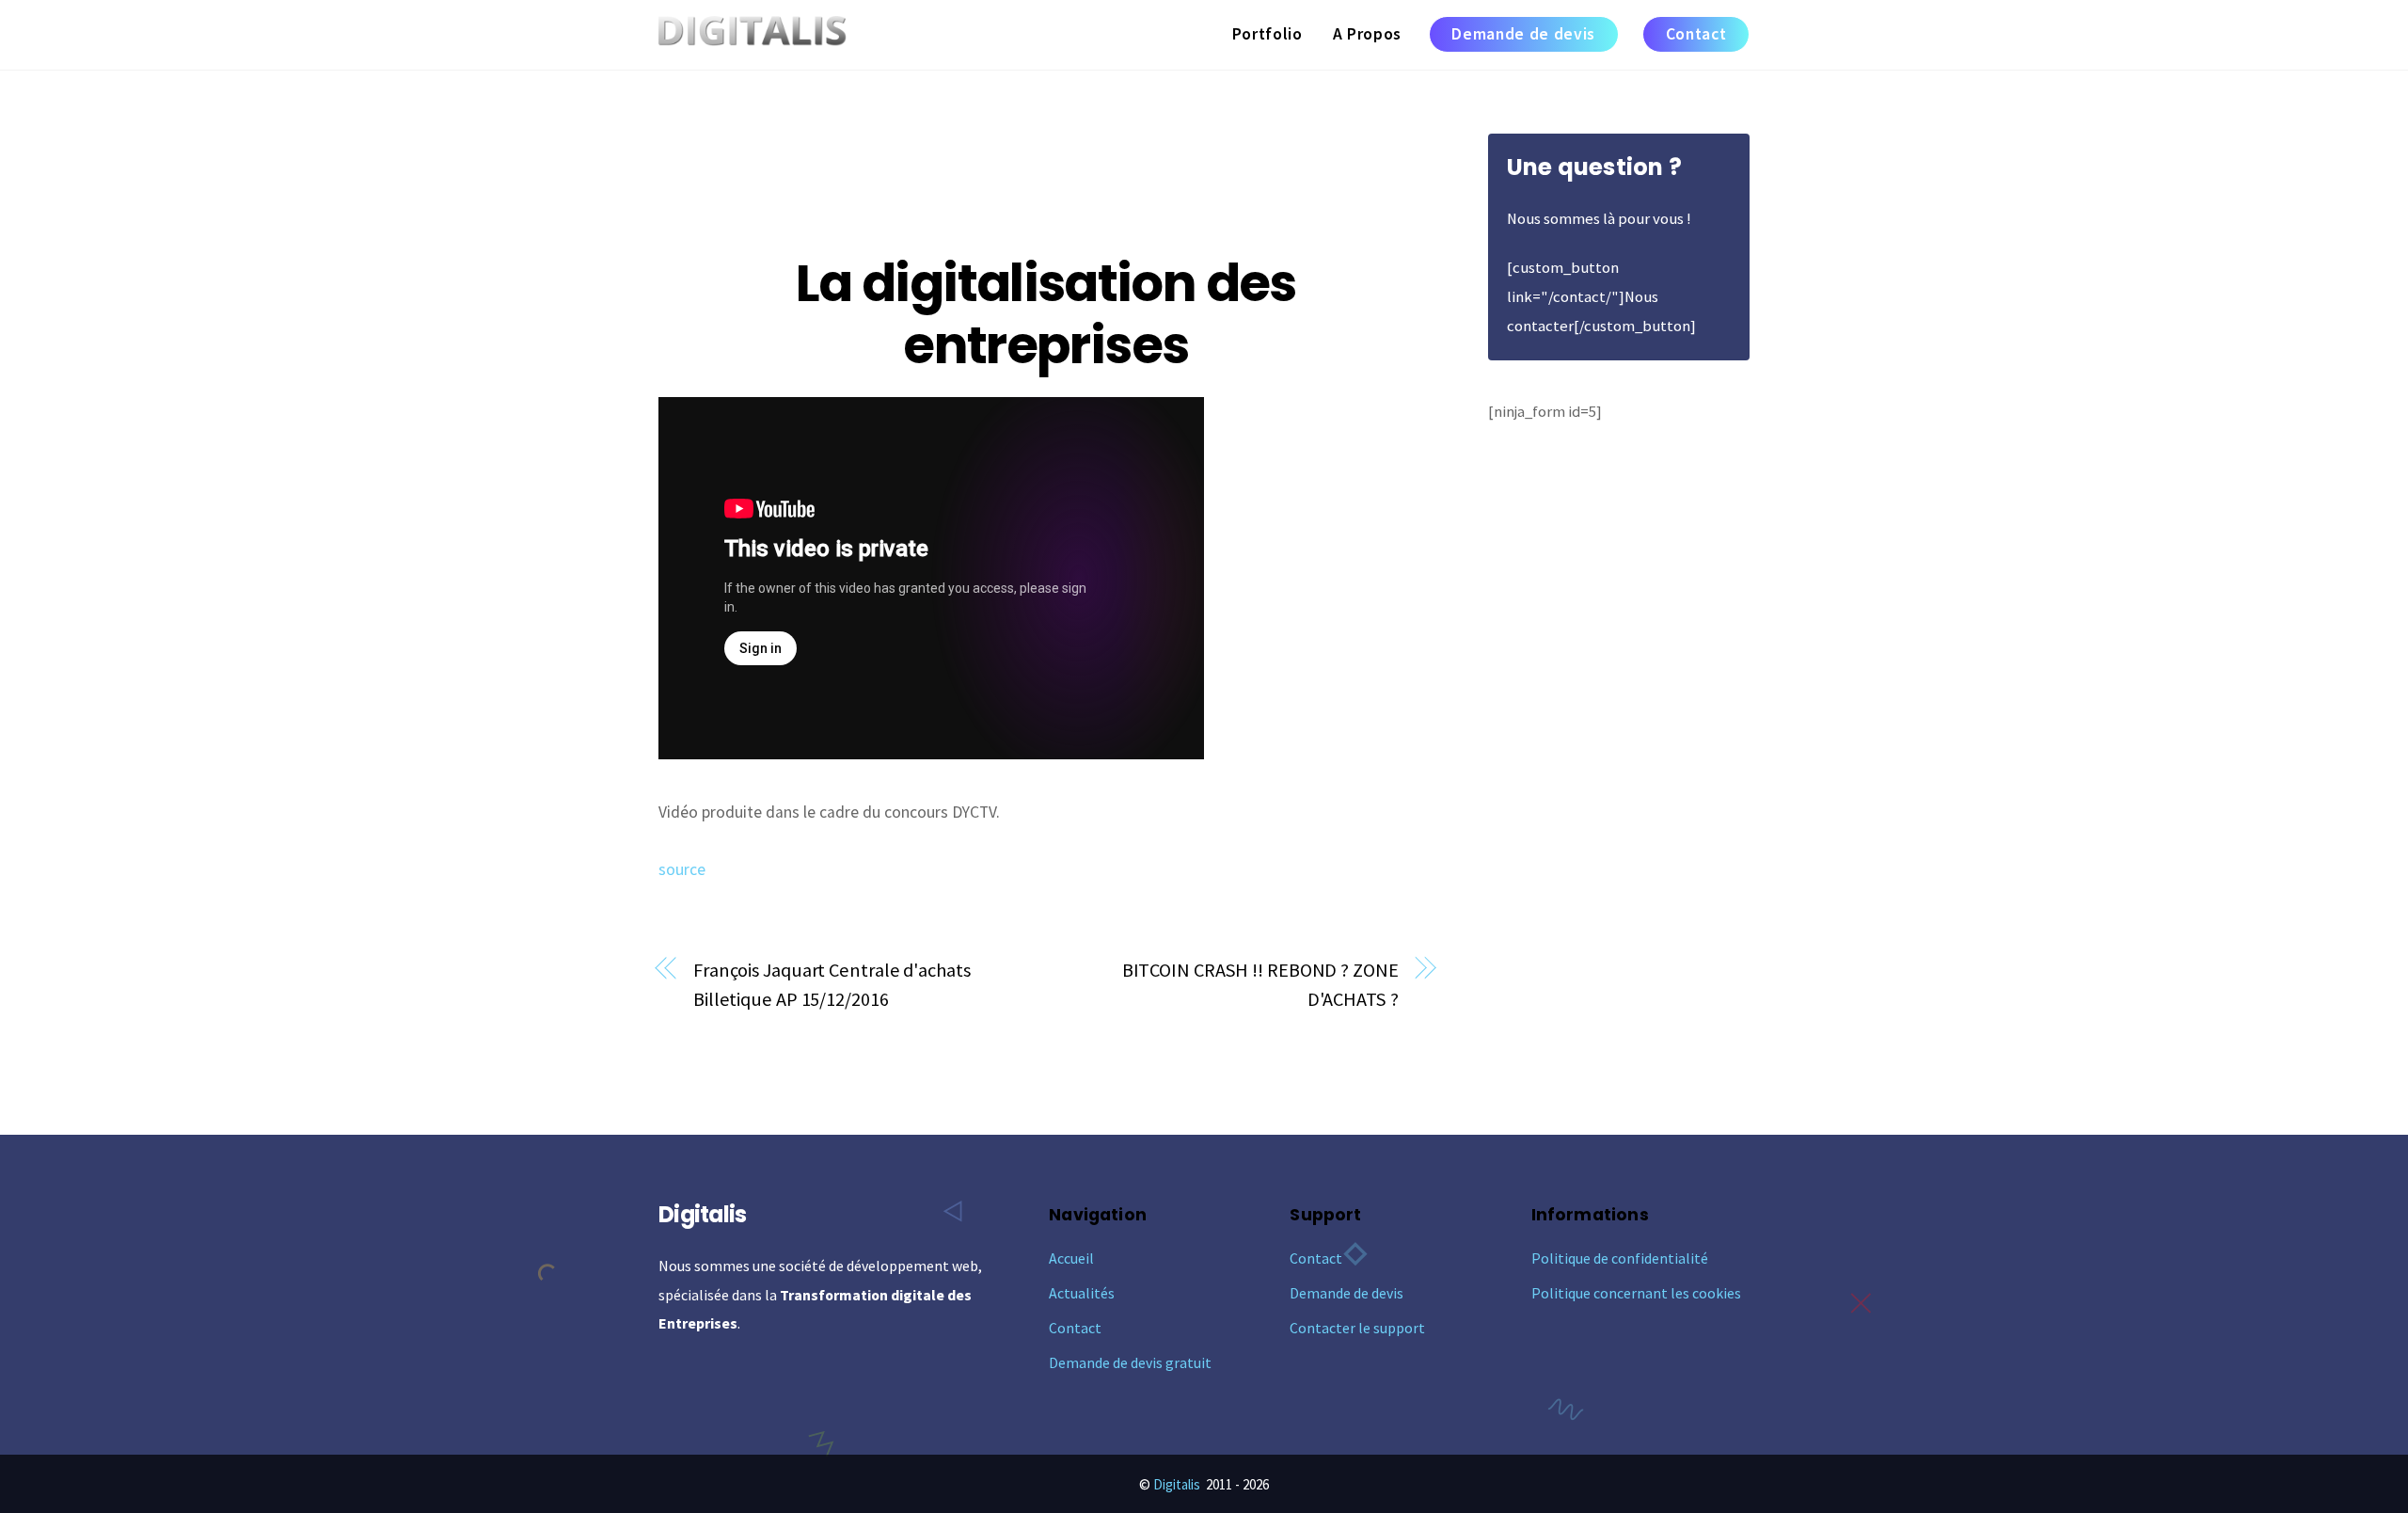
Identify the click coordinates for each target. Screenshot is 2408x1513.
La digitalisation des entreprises (1046, 314)
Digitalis (1177, 1484)
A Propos (1367, 34)
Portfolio (1267, 34)
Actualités (1082, 1293)
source (682, 869)
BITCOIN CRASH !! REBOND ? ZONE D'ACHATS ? (1260, 985)
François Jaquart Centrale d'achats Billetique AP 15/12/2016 (832, 985)
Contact (1696, 34)
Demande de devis (1523, 34)
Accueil (1071, 1258)
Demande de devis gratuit (1130, 1362)
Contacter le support (1357, 1328)
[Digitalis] (752, 35)
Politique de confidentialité (1620, 1258)
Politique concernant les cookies (1636, 1293)
